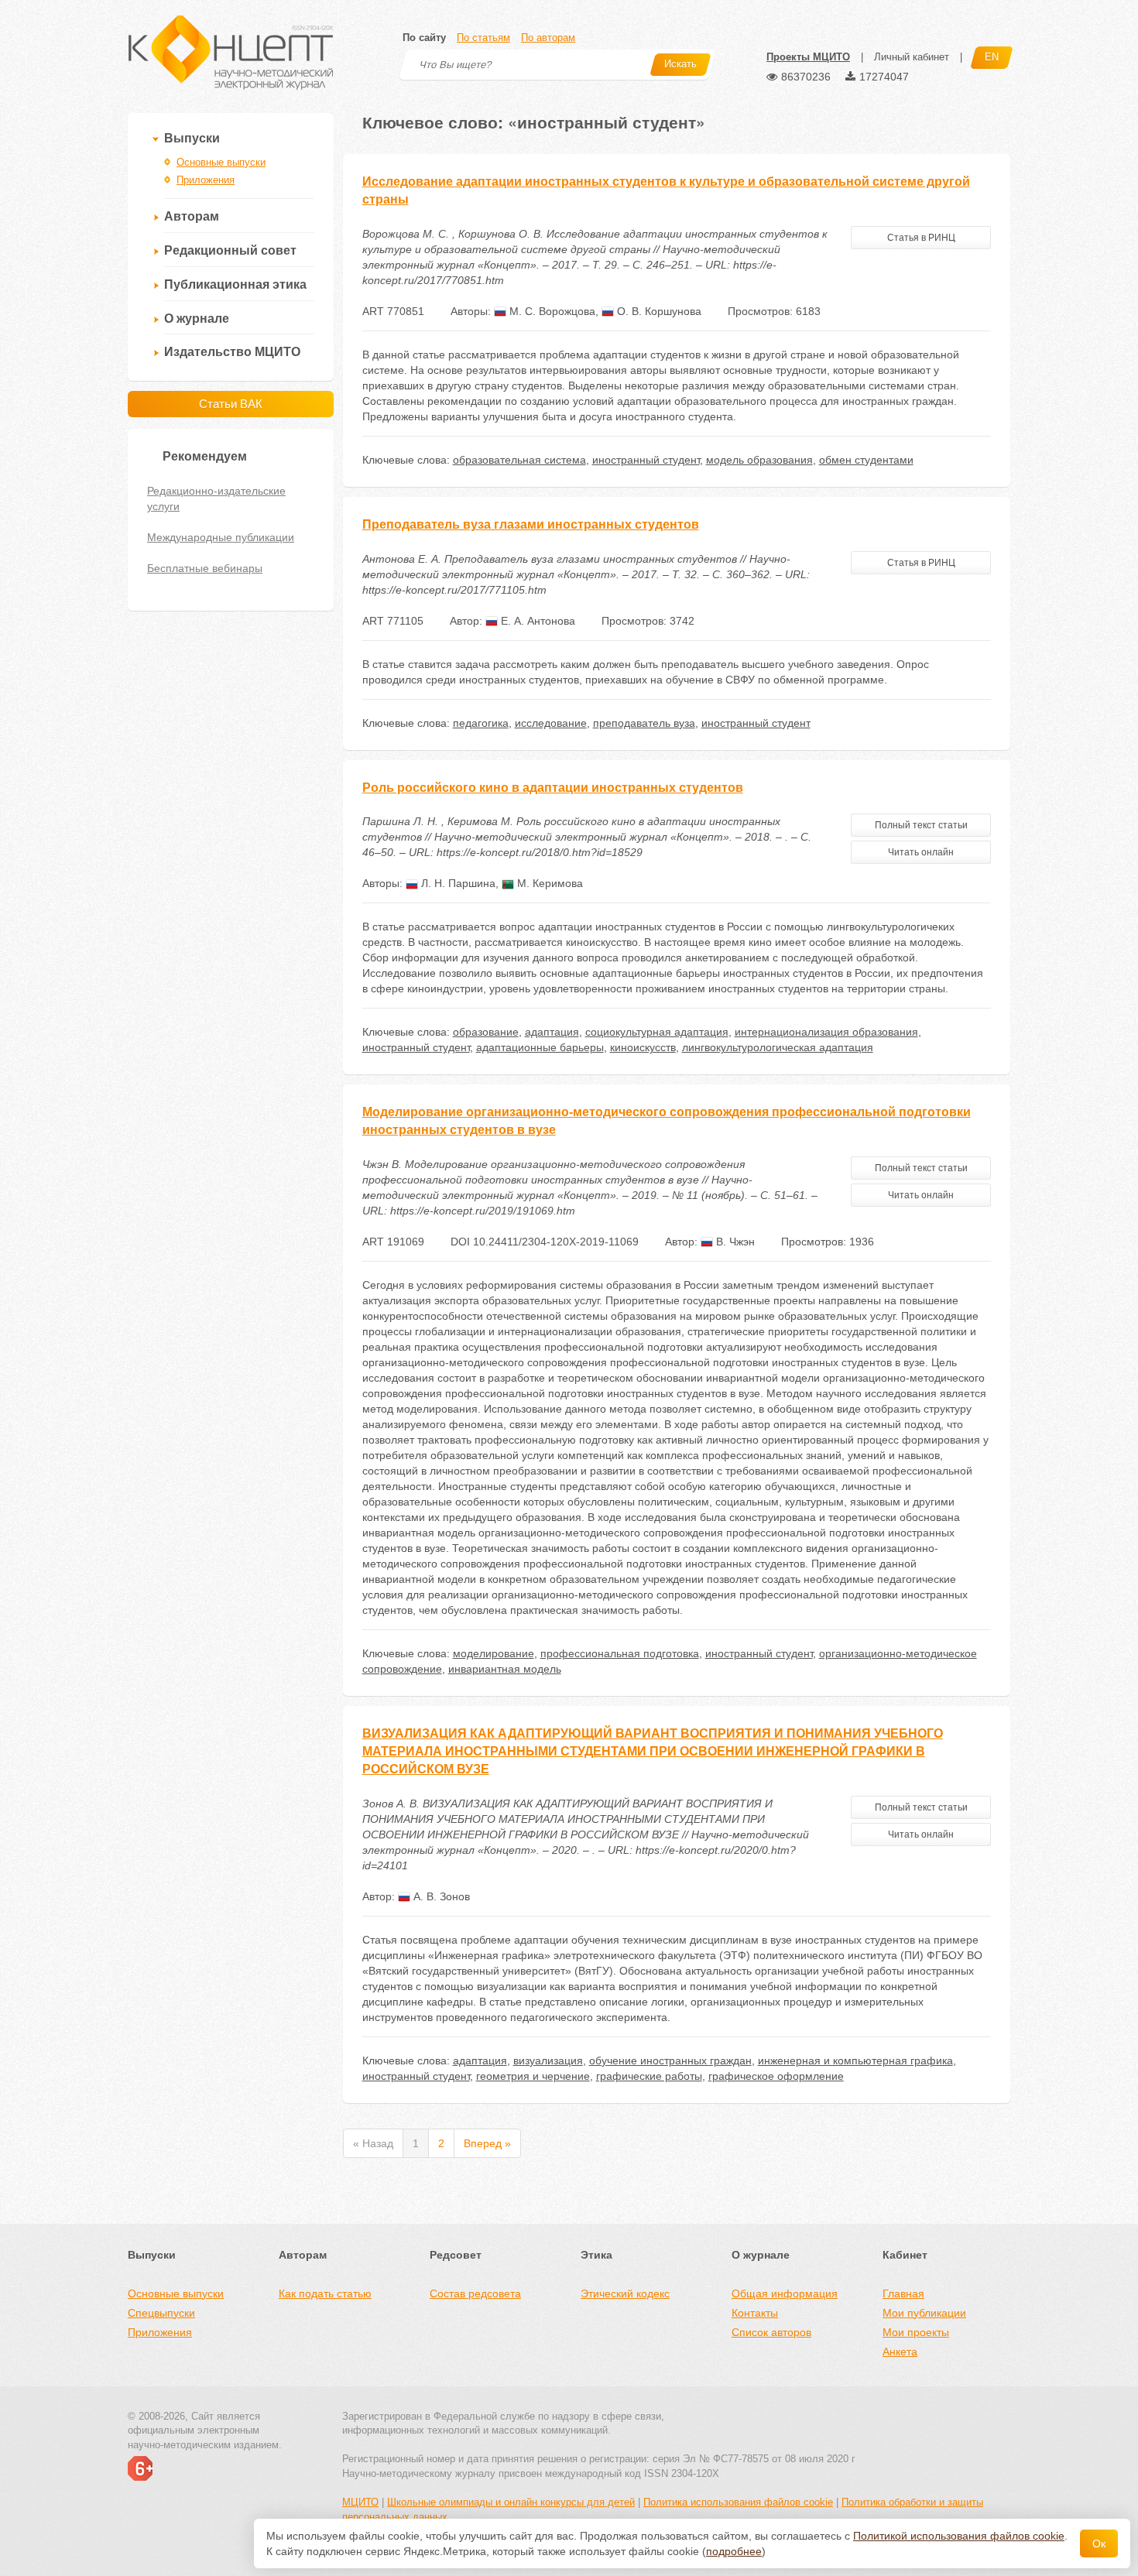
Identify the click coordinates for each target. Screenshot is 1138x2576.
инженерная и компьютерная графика (855, 2060)
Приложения (206, 180)
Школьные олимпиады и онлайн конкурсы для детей (511, 2502)
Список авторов (771, 2332)
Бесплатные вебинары (205, 568)
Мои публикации (924, 2313)
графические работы (649, 2076)
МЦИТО (360, 2502)
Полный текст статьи (921, 825)
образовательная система (519, 460)
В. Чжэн (734, 1242)
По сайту (424, 38)
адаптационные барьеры (540, 1047)
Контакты (755, 2313)
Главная (903, 2293)
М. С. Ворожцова (551, 311)
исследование (551, 723)
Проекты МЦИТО (808, 57)
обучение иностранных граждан (670, 2060)
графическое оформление (776, 2076)
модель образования (759, 460)
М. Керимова (548, 883)
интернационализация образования (826, 1032)
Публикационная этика (235, 284)
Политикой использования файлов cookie (959, 2536)
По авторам (548, 38)
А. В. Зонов (440, 1896)
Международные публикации (221, 537)
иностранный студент (646, 460)
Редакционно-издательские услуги (216, 498)
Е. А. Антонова (536, 621)
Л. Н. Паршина (457, 883)
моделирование (494, 1653)
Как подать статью (325, 2293)
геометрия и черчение (533, 2076)
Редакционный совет (230, 250)
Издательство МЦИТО (232, 352)
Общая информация (785, 2293)
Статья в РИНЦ (921, 238)
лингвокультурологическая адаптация (778, 1047)
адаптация (552, 1032)
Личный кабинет (912, 57)
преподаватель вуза (644, 723)
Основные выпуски (221, 162)
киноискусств (643, 1047)
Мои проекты (916, 2332)
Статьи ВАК (231, 404)
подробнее (734, 2551)
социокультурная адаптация (657, 1032)
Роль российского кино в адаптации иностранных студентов (553, 788)
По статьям (483, 38)
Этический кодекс (625, 2293)
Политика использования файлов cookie (738, 2502)
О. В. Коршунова (658, 311)
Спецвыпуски (161, 2313)
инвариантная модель (505, 1669)
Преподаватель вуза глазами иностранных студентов (531, 524)
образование (486, 1032)
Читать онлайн (921, 852)
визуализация (548, 2060)
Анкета (900, 2352)
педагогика (481, 723)
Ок (1099, 2543)
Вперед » (487, 2143)
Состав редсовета (475, 2293)
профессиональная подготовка (620, 1653)
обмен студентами (866, 460)
